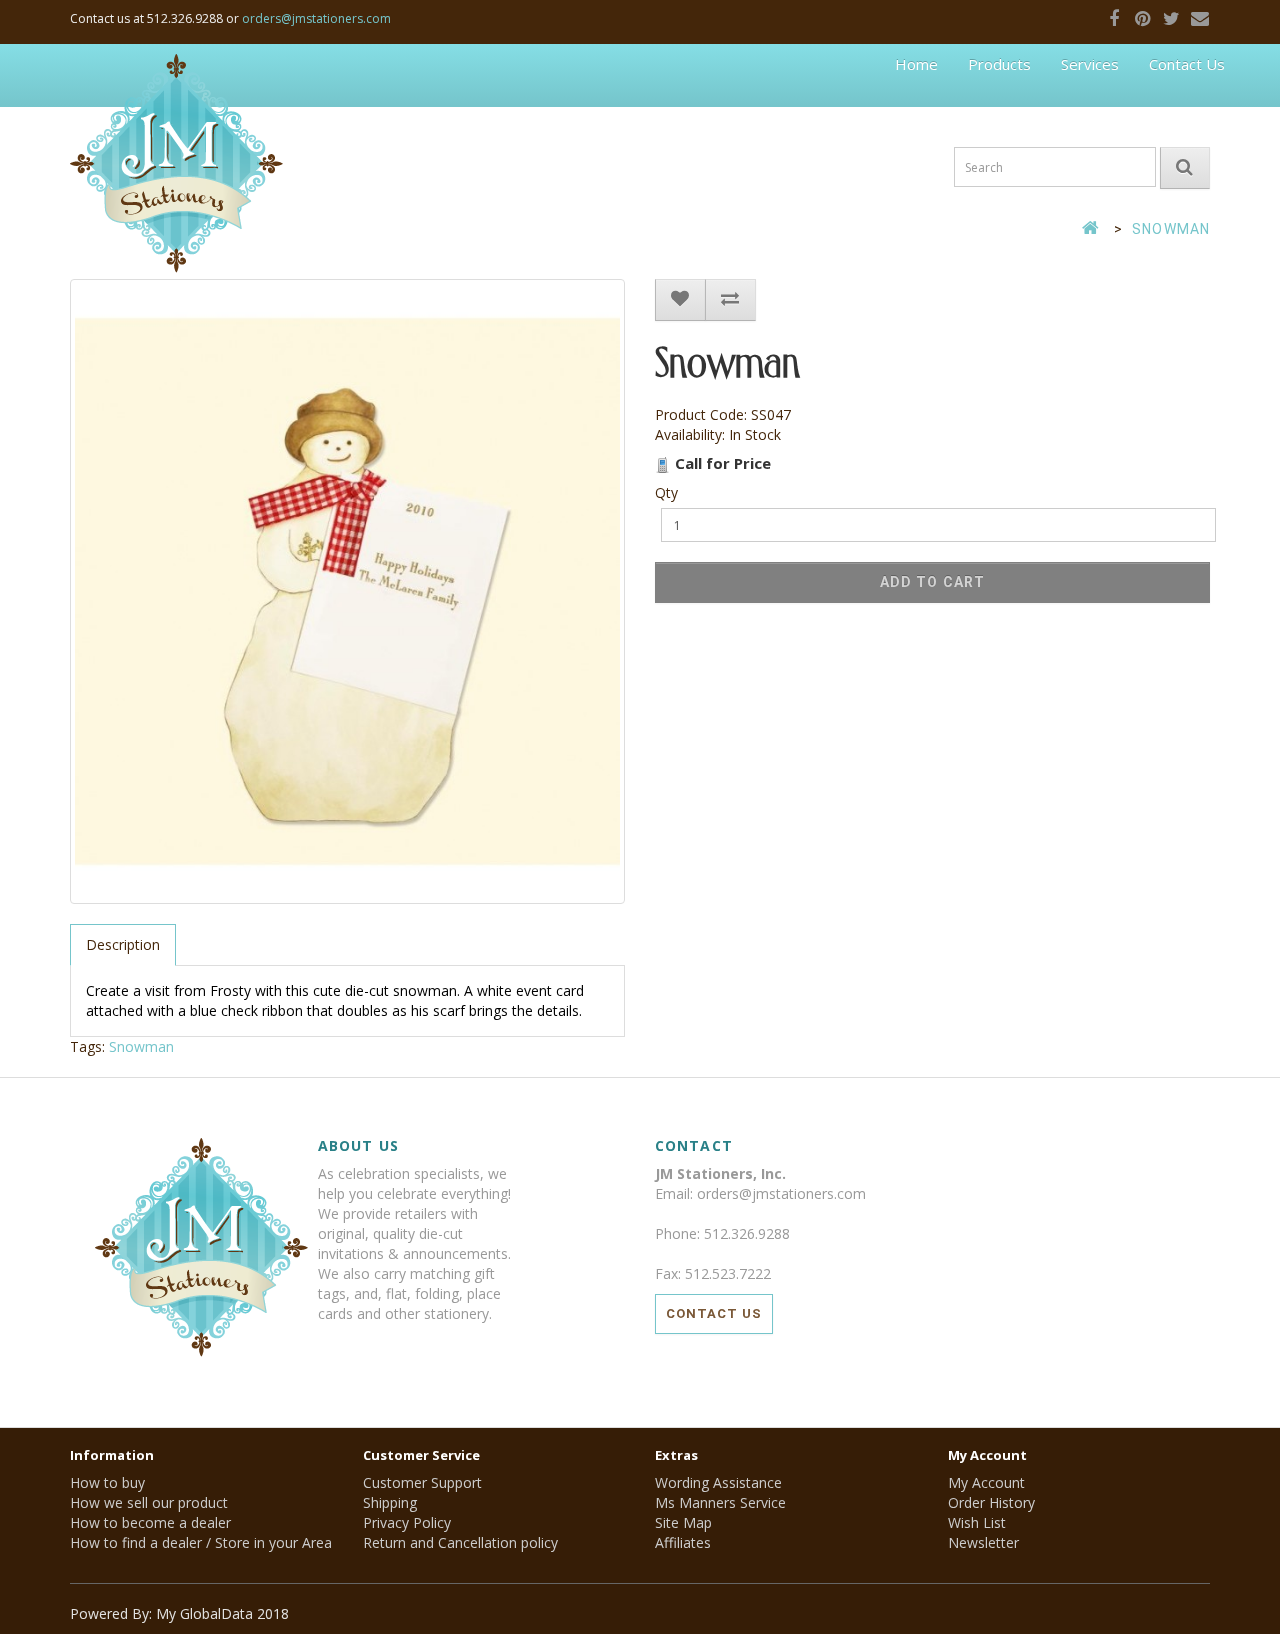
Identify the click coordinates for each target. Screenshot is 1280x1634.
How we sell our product (149, 1502)
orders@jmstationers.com (316, 18)
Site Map (683, 1522)
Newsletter (983, 1542)
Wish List (977, 1522)
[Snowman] (347, 591)
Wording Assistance (718, 1482)
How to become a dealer (150, 1522)
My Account (986, 1482)
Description (123, 944)
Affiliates (683, 1542)
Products (999, 64)
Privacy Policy (407, 1522)
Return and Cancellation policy (460, 1542)
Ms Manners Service (720, 1502)
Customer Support (422, 1482)
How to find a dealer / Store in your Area (201, 1542)
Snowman (1171, 229)
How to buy (107, 1482)
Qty (666, 492)
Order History (991, 1502)
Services (1090, 64)
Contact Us (1187, 64)
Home (916, 64)
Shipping (390, 1502)
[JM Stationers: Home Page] (176, 75)
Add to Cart (932, 582)
